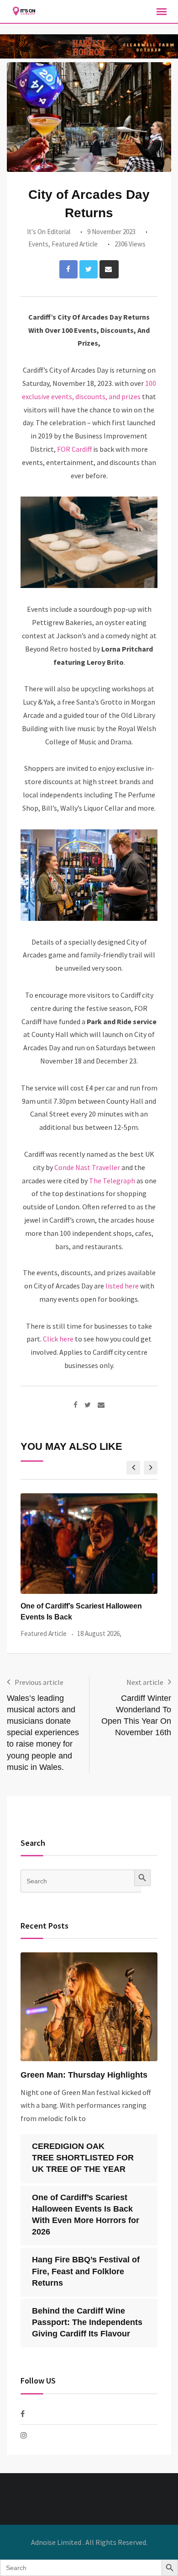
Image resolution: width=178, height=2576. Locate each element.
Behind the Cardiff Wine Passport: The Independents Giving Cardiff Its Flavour (87, 2322)
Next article (145, 1682)
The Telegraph (113, 1181)
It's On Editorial (49, 232)
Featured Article (75, 244)
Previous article (39, 1682)
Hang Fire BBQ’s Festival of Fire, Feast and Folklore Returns (86, 2271)
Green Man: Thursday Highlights (84, 2075)
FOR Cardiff (74, 449)
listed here (122, 1286)
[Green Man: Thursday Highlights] (89, 2007)
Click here (58, 1339)
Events (38, 244)
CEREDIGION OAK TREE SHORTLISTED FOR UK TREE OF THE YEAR (83, 2158)
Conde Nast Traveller (86, 1167)
